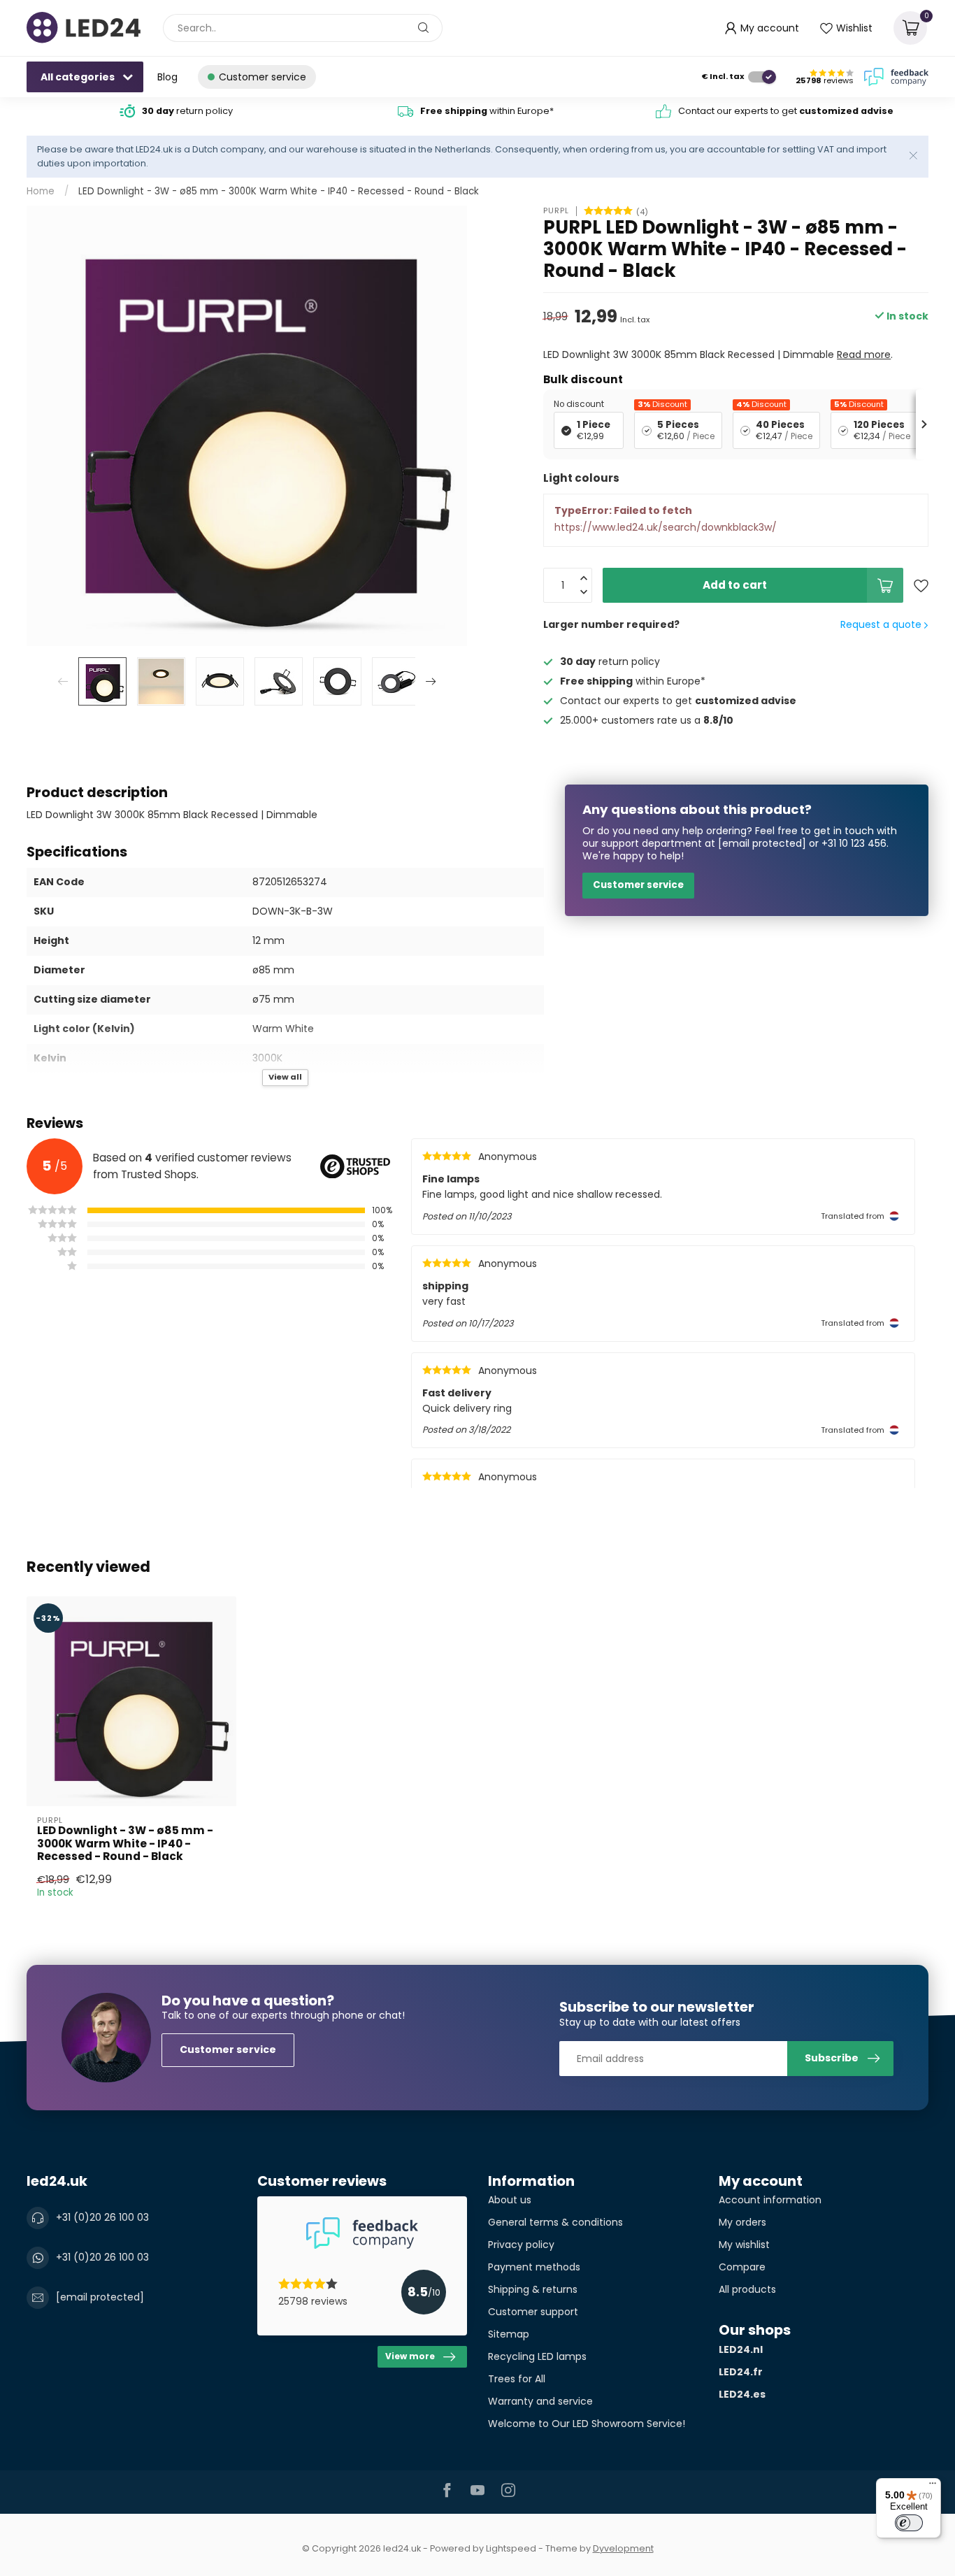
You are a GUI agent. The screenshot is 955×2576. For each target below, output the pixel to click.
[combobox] (303, 28)
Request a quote (882, 624)
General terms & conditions (555, 2222)
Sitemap (509, 2334)
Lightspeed (511, 2548)
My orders (742, 2222)
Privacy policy (521, 2245)
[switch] (909, 2523)
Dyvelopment (623, 2548)
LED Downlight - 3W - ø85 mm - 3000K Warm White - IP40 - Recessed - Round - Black (279, 191)
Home (41, 191)
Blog (167, 77)
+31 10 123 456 (854, 843)
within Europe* (487, 111)
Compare (742, 2267)
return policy (187, 111)
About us (510, 2200)
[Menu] (933, 2486)
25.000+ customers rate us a (647, 720)
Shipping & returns (533, 2289)
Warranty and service (540, 2401)
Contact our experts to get (786, 111)
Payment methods (534, 2267)
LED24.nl (741, 2349)
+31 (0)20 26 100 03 (102, 2217)
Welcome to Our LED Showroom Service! (587, 2424)
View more (410, 2356)
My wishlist (744, 2245)
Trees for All (517, 2379)
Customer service (638, 885)
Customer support (533, 2312)
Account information (770, 2200)
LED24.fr (741, 2372)
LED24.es (742, 2394)
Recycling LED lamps (537, 2356)
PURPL (556, 211)
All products (747, 2289)
